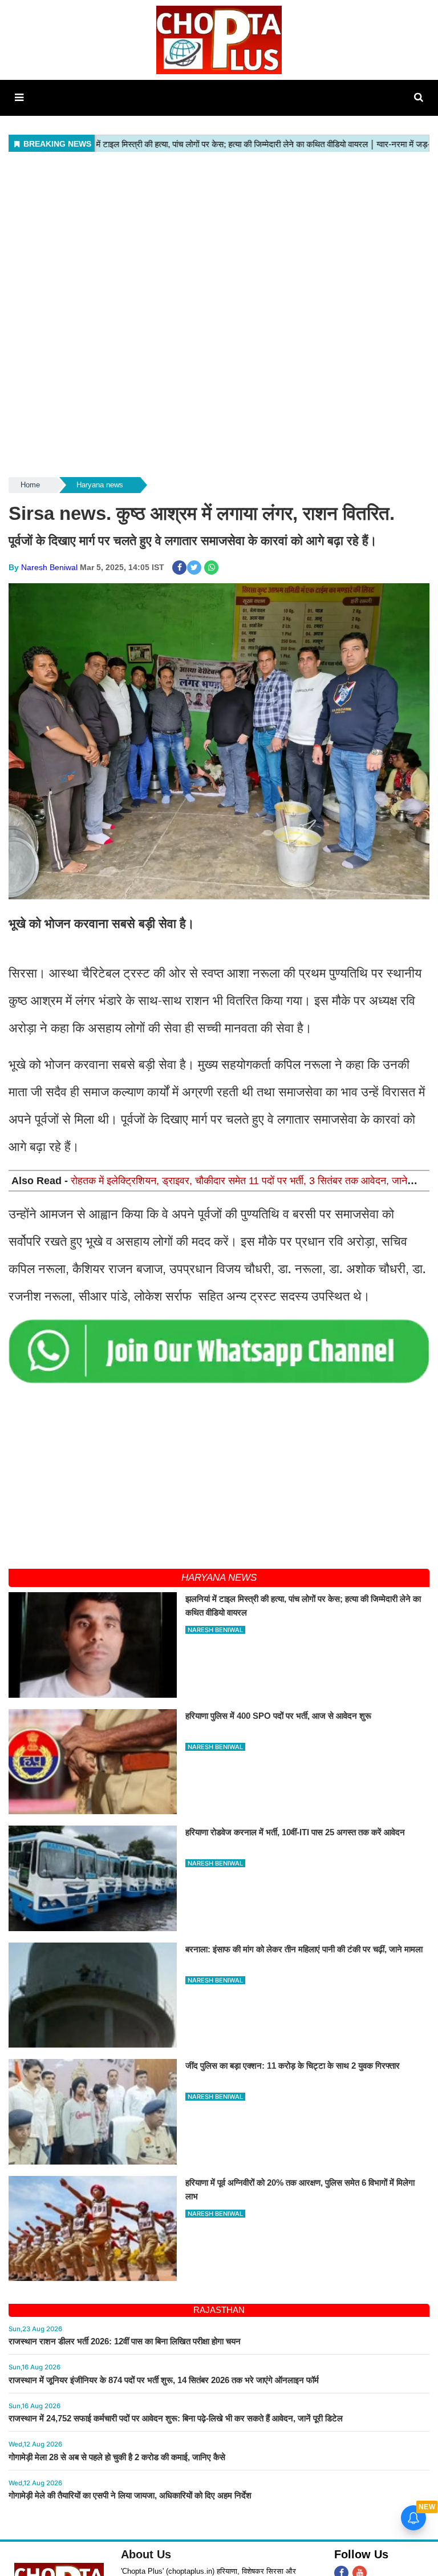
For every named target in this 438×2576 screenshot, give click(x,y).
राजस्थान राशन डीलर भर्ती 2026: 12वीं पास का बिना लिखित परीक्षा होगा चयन (125, 2341)
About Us (146, 2554)
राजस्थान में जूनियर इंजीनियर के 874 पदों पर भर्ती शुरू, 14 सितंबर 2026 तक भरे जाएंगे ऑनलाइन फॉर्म (164, 2380)
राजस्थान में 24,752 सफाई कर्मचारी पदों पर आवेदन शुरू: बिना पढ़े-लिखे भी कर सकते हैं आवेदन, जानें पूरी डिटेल (176, 2418)
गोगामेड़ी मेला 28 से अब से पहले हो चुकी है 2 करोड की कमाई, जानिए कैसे (117, 2457)
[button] (19, 98)
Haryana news (100, 485)
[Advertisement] (219, 235)
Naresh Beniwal (49, 567)
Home (30, 485)
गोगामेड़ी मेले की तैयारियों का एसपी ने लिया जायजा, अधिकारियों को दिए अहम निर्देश (130, 2495)
